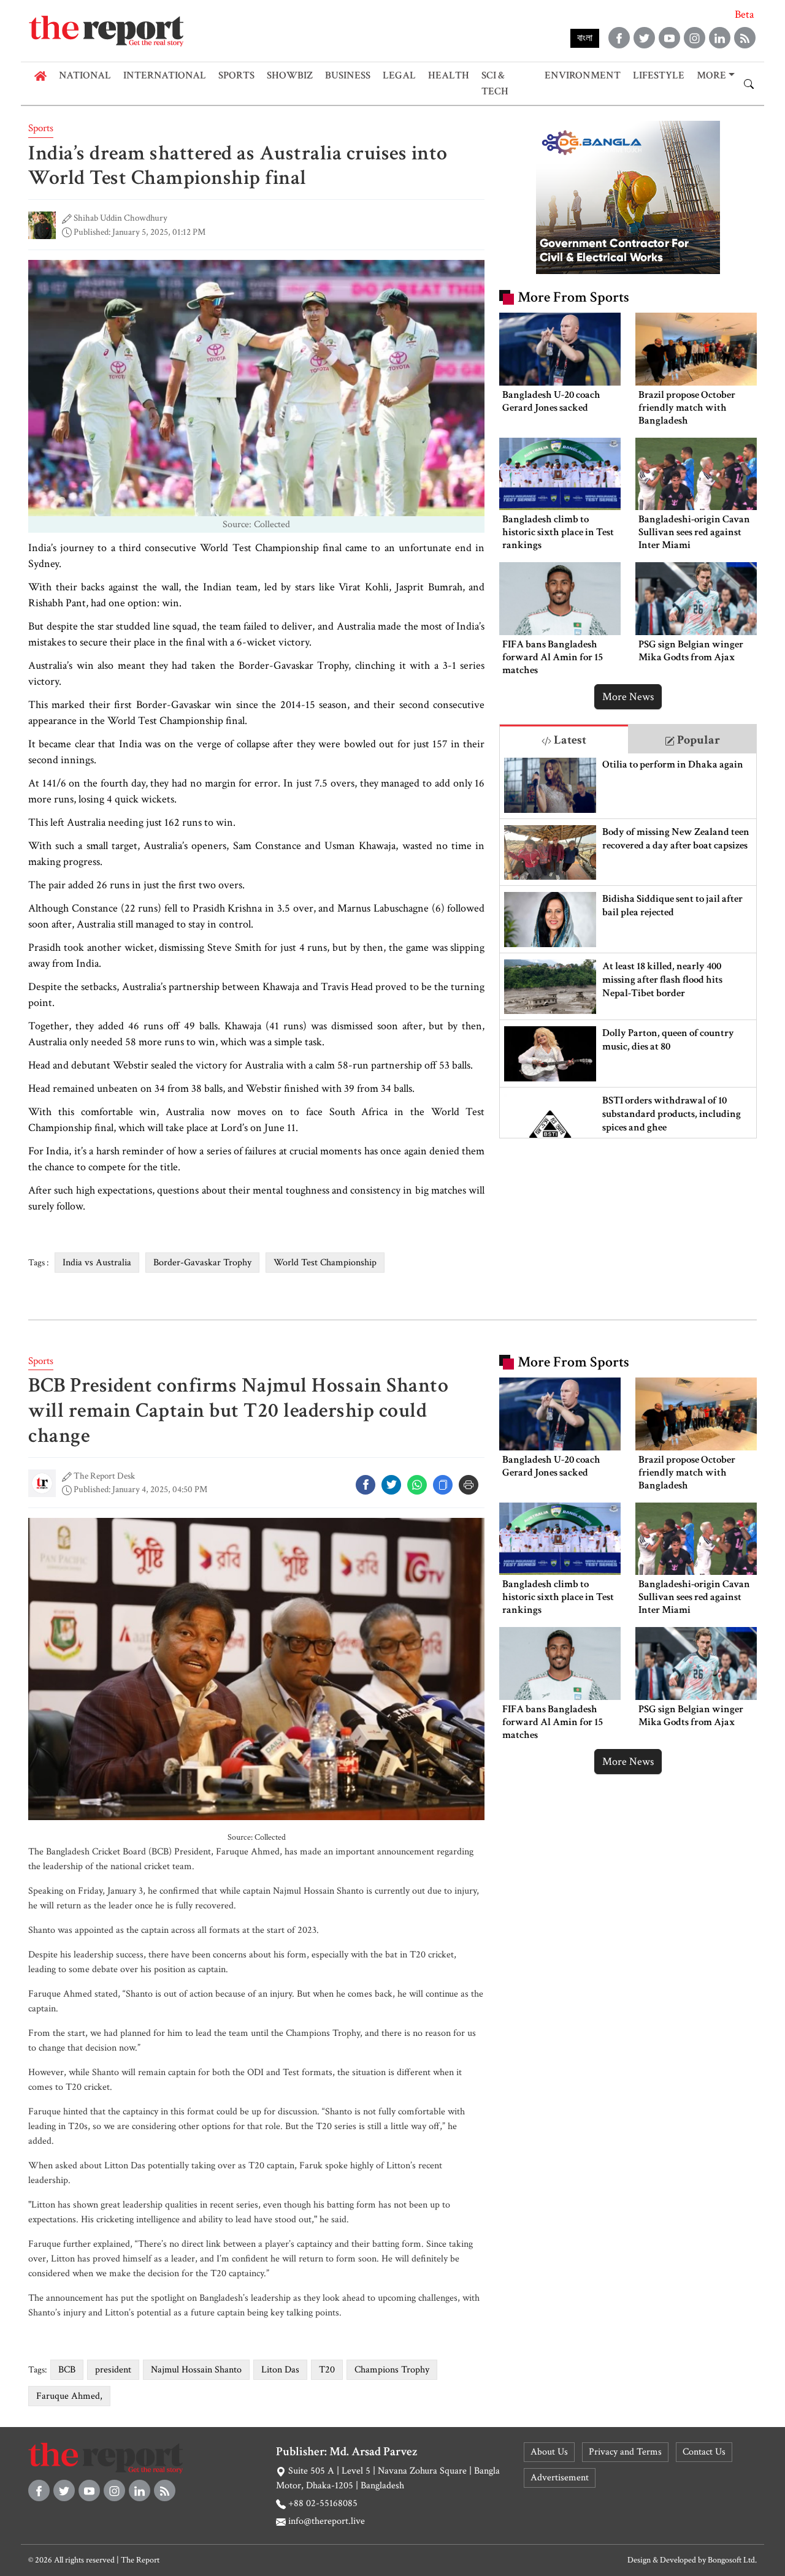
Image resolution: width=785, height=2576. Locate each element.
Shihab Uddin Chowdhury (121, 218)
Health (449, 75)
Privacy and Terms (625, 2452)
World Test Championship (325, 1263)
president (113, 2370)
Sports (236, 75)
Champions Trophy (392, 2370)
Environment (583, 75)
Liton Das (280, 2370)
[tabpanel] (628, 946)
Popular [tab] (697, 740)
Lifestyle (659, 75)
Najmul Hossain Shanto (196, 2370)
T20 (327, 2370)
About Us (549, 2452)
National (85, 75)
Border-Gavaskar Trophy (202, 1263)
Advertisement (560, 2478)
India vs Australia (97, 1263)
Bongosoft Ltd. (732, 2560)
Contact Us (704, 2452)
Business (348, 75)
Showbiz (290, 75)
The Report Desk (104, 1476)
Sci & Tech (495, 83)
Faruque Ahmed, (69, 2396)
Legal (399, 75)
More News (628, 697)
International (165, 75)
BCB (67, 2370)
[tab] (564, 739)
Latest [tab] (569, 740)
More (711, 75)
